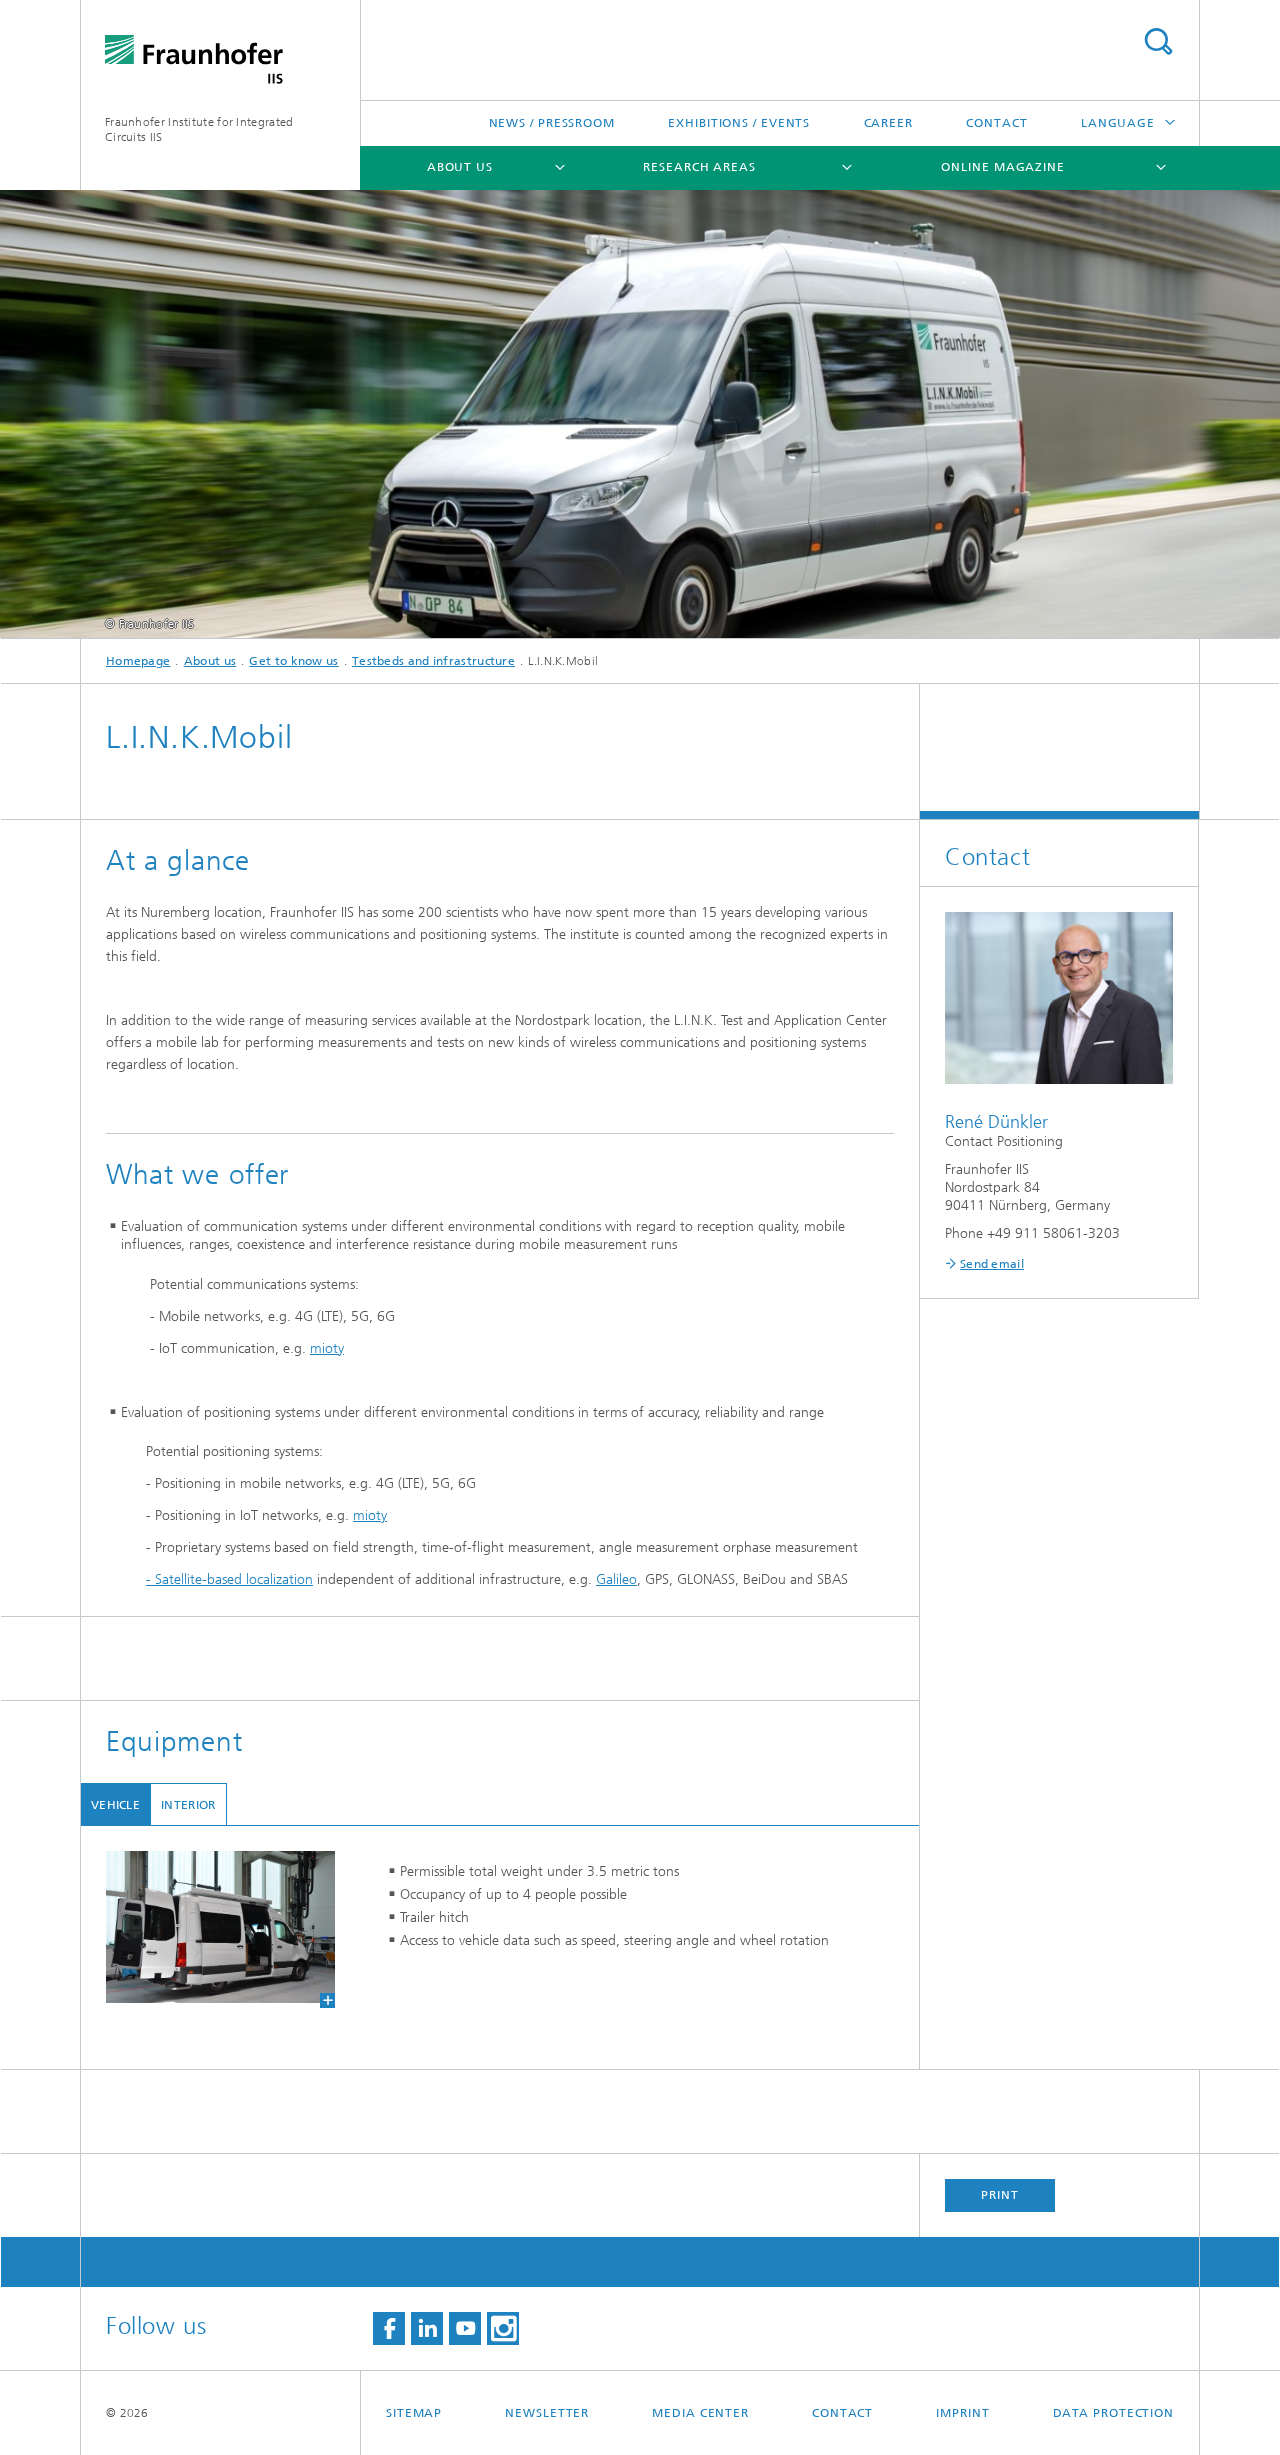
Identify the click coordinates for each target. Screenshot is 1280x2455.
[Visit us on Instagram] (503, 2328)
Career (888, 123)
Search (1158, 41)
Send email (992, 1264)
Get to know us (293, 661)
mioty (327, 1348)
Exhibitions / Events (739, 123)
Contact (996, 123)
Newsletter (547, 2413)
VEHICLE (115, 1805)
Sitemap (414, 2413)
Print (1000, 2195)
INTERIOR (188, 1805)
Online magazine (1003, 167)
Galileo (616, 1579)
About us (460, 167)
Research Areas (699, 167)
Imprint (962, 2413)
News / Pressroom (552, 123)
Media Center (700, 2413)
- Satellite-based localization (229, 1579)
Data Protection (1114, 2413)
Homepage (138, 661)
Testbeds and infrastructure (433, 661)
